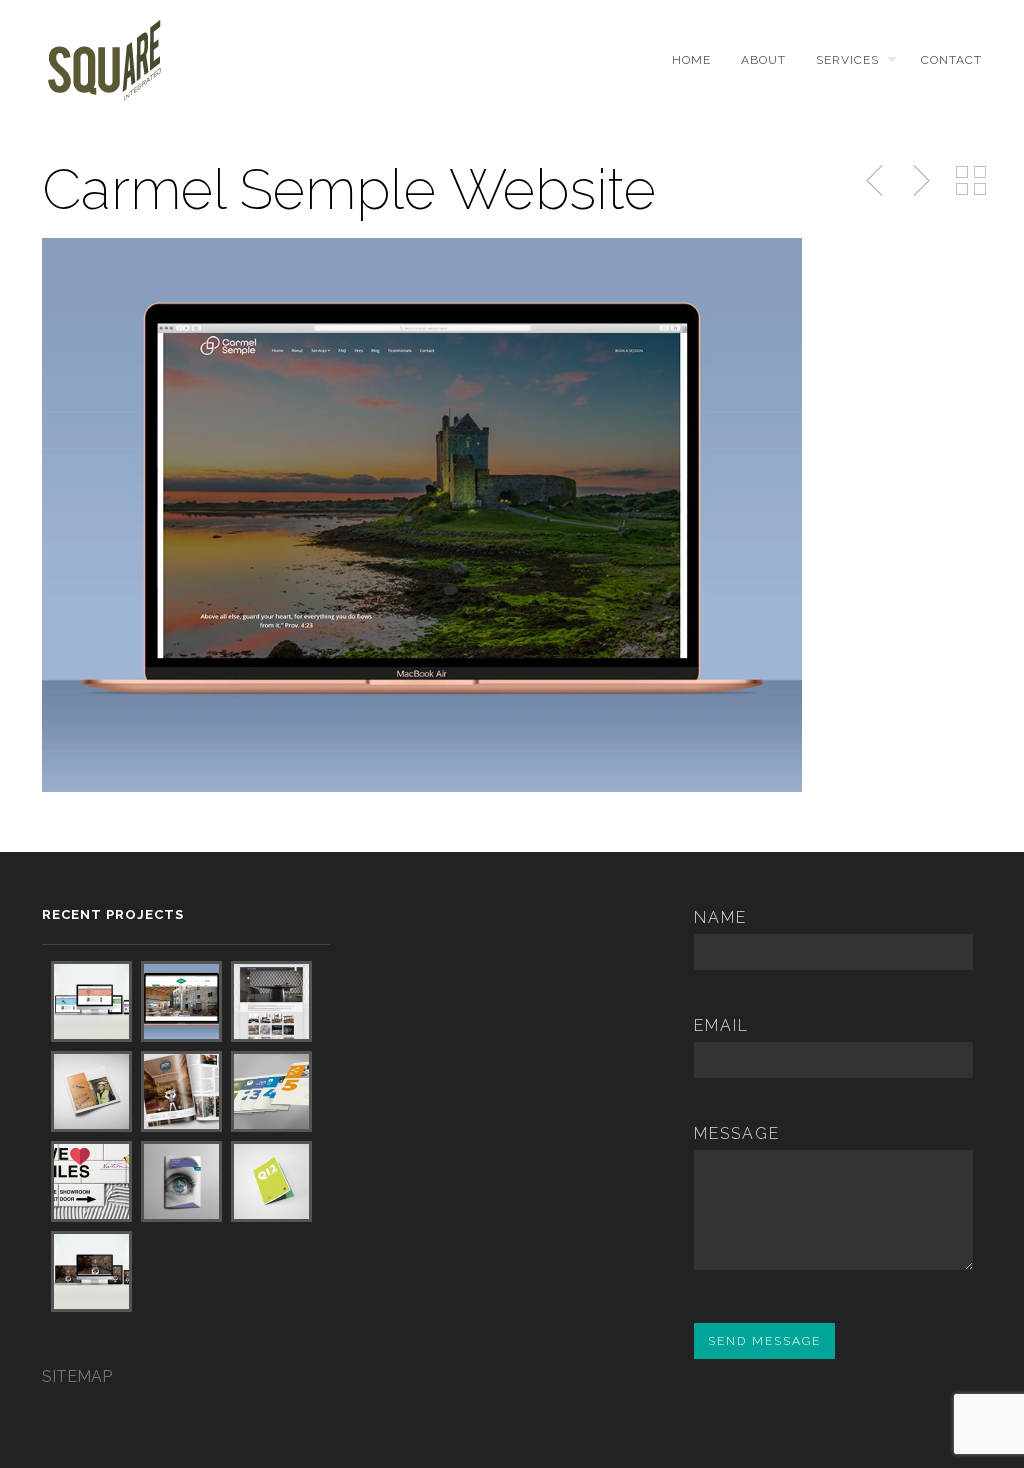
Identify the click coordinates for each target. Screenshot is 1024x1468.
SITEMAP (77, 1376)
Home (691, 60)
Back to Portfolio (971, 181)
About (763, 60)
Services (847, 60)
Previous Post (876, 181)
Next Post (919, 181)
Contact (951, 60)
